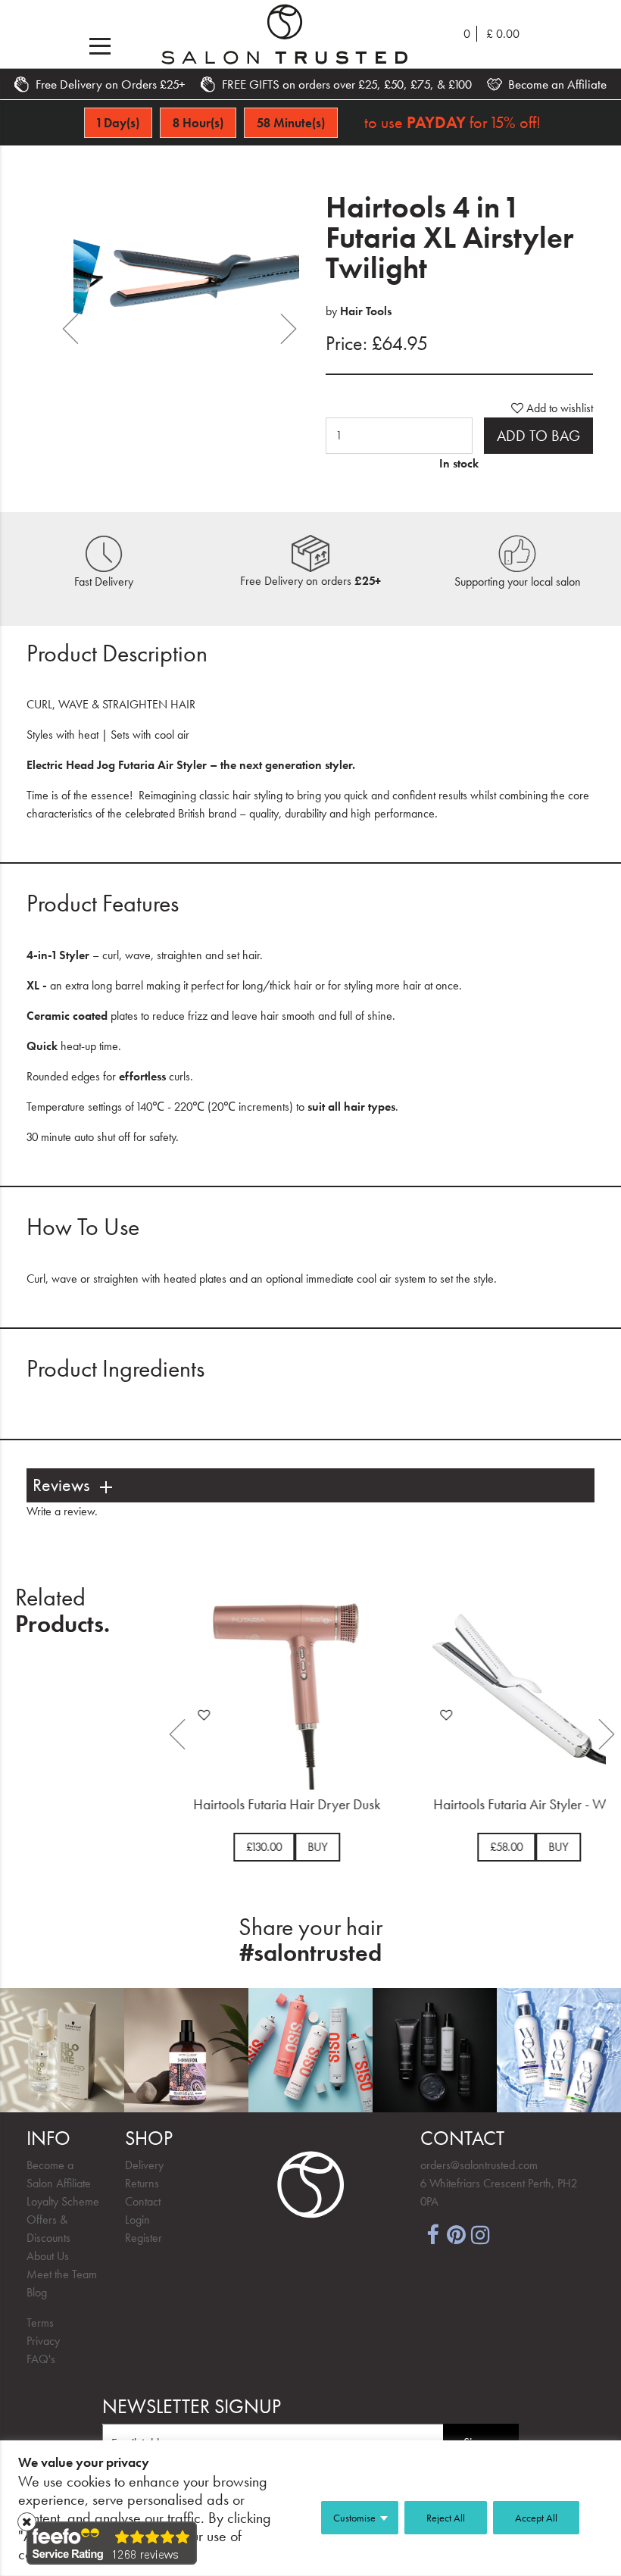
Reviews (61, 1485)
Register (144, 2238)
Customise (354, 2518)
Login (137, 2220)
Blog (37, 2292)
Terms (40, 2323)
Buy (311, 1847)
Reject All (446, 2518)
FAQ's (41, 2359)
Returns (142, 2183)
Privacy (43, 2341)
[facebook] (432, 2233)
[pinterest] (457, 2233)
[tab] (310, 1485)
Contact (143, 2201)
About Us (48, 2256)
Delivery (144, 2165)
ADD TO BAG (538, 436)
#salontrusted (310, 1953)
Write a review (61, 1511)
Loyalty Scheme (63, 2201)
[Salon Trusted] (285, 34)
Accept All (536, 2518)
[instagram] (481, 2233)
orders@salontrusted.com (479, 2165)
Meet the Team (62, 2274)
